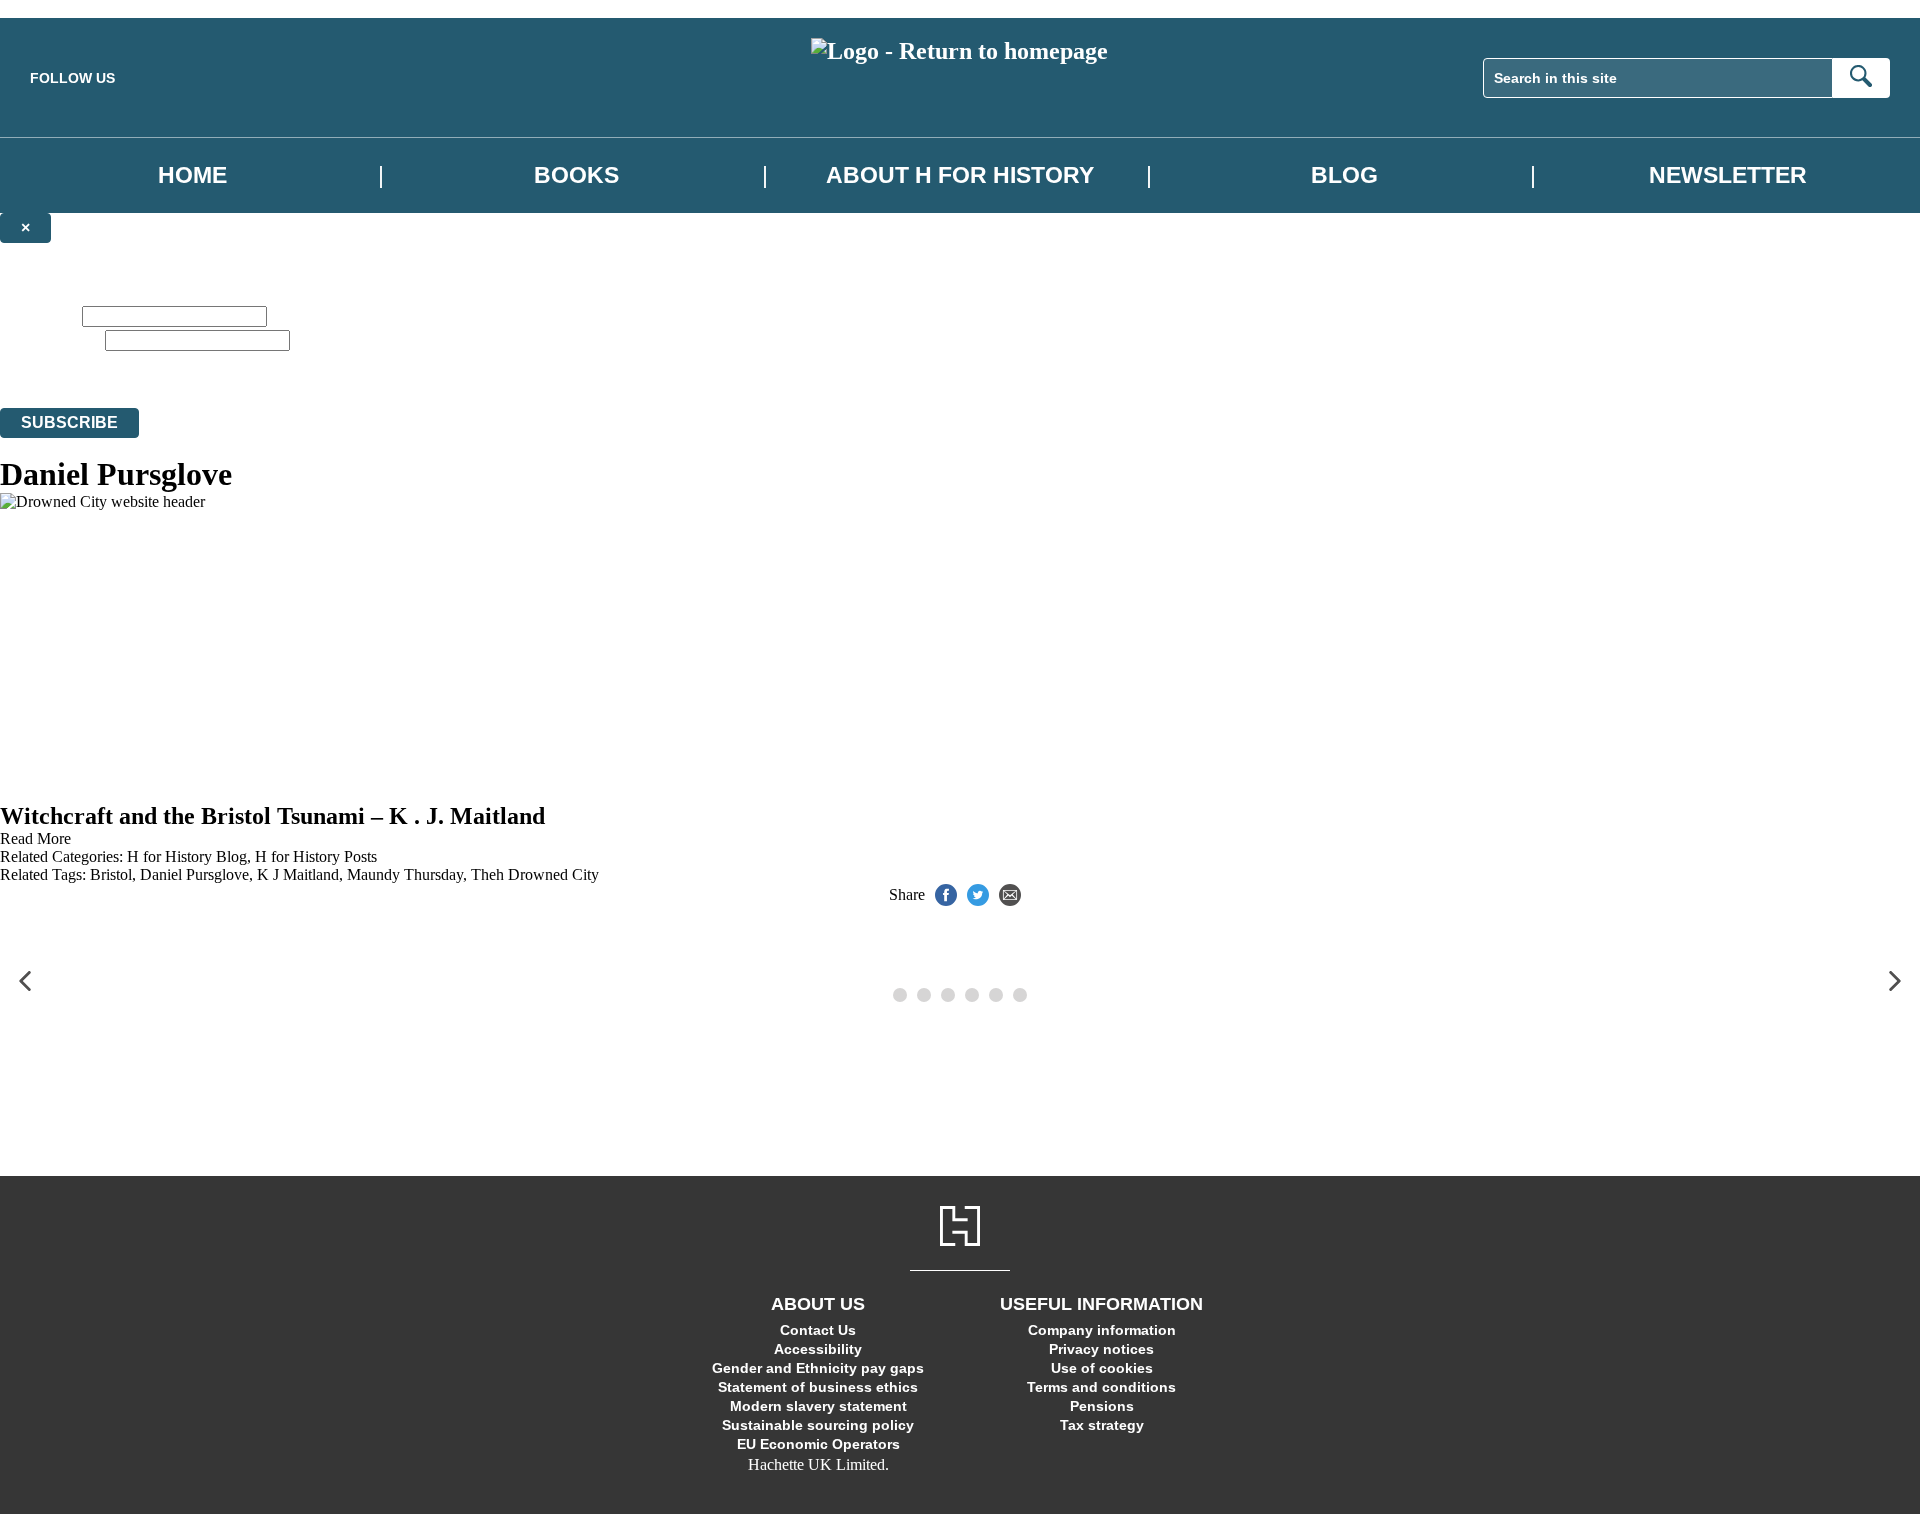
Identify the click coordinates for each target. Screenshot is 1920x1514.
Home (192, 175)
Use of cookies (1102, 1368)
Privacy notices (1101, 1349)
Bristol (111, 874)
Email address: (50, 339)
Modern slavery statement (818, 1406)
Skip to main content (65, 8)
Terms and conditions (1101, 1387)
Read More (35, 838)
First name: (39, 315)
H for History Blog (187, 856)
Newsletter (1728, 175)
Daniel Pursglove (194, 874)
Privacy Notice (1051, 362)
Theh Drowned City (535, 874)
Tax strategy (1102, 1425)
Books (576, 175)
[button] (25, 981)
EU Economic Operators (818, 1444)
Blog (1344, 175)
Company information (1102, 1330)
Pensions (1102, 1406)
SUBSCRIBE (69, 422)
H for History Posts (316, 856)
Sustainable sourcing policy (818, 1425)
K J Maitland (298, 874)
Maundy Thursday (405, 874)
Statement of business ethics (818, 1387)
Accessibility (818, 1349)
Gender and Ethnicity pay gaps (818, 1368)
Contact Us (818, 1330)
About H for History (960, 175)
